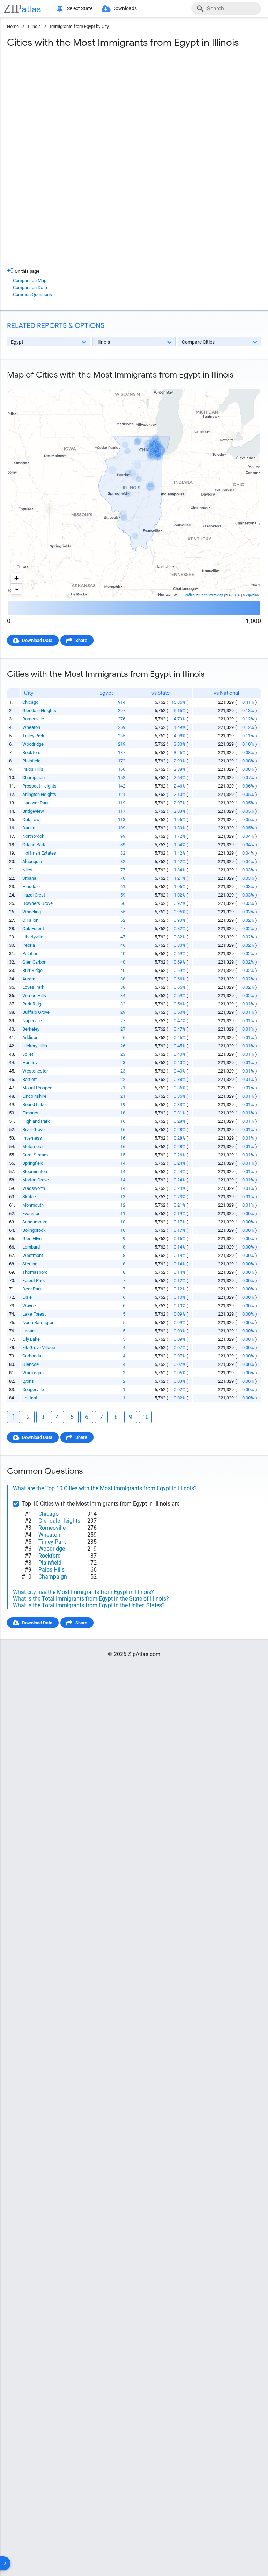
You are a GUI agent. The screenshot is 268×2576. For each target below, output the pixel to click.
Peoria (29, 945)
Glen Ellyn (32, 1239)
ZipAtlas (252, 595)
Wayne (29, 1306)
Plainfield (31, 761)
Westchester (35, 1071)
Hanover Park (36, 803)
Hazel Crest (34, 895)
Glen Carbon (34, 962)
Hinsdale (31, 887)
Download (246, 383)
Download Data (37, 640)
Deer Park (32, 1289)
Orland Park (34, 845)
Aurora (29, 979)
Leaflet (189, 595)
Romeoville (33, 719)
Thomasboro (35, 1272)
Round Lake (34, 1104)
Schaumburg (35, 1222)
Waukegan (33, 1373)
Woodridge (33, 744)
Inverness (32, 1138)
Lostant (30, 1398)
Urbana (29, 878)
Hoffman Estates (39, 853)
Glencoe (31, 1364)
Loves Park (33, 987)
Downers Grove (38, 903)
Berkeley (31, 1029)
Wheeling (32, 912)
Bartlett (29, 1079)
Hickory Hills (35, 1046)
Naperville (32, 1021)
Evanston (31, 1213)
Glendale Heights (39, 711)
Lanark (29, 1331)
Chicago (30, 702)
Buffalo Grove (36, 1012)
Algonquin (32, 861)
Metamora (32, 1146)
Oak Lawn (32, 819)
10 (146, 1417)
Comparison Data (30, 288)
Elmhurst (31, 1113)
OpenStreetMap (211, 595)
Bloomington (35, 1172)
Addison (30, 1037)
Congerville (33, 1389)
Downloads (125, 8)
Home (13, 26)
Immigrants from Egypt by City (79, 26)
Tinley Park (33, 736)
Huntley (30, 1063)
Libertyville (33, 937)
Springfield (33, 1163)
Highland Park (36, 1121)
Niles (27, 870)
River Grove (33, 1130)
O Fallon (30, 920)
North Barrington (38, 1322)
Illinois (34, 26)
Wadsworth (34, 1188)
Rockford (31, 752)
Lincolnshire (34, 1096)
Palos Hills (33, 769)
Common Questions (32, 295)
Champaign (33, 778)
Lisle (27, 1297)
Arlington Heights (39, 794)
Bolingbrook (34, 1230)
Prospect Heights (39, 786)
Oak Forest (33, 928)
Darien (29, 828)
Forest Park (34, 1280)
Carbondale (33, 1356)
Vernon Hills (34, 996)
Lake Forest (34, 1314)
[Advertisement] (134, 110)
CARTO (235, 595)
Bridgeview (33, 811)
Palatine (30, 954)
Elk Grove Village (39, 1348)
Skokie (29, 1197)
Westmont (33, 1255)
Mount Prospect (38, 1088)
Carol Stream (35, 1155)
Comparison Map (30, 281)
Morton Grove (36, 1180)
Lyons (28, 1381)
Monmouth (33, 1205)
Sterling (30, 1264)
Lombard (31, 1247)
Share (81, 640)
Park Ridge (33, 1004)
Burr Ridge (32, 970)
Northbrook (33, 836)
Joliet (28, 1054)
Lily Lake (31, 1339)
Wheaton (31, 727)
